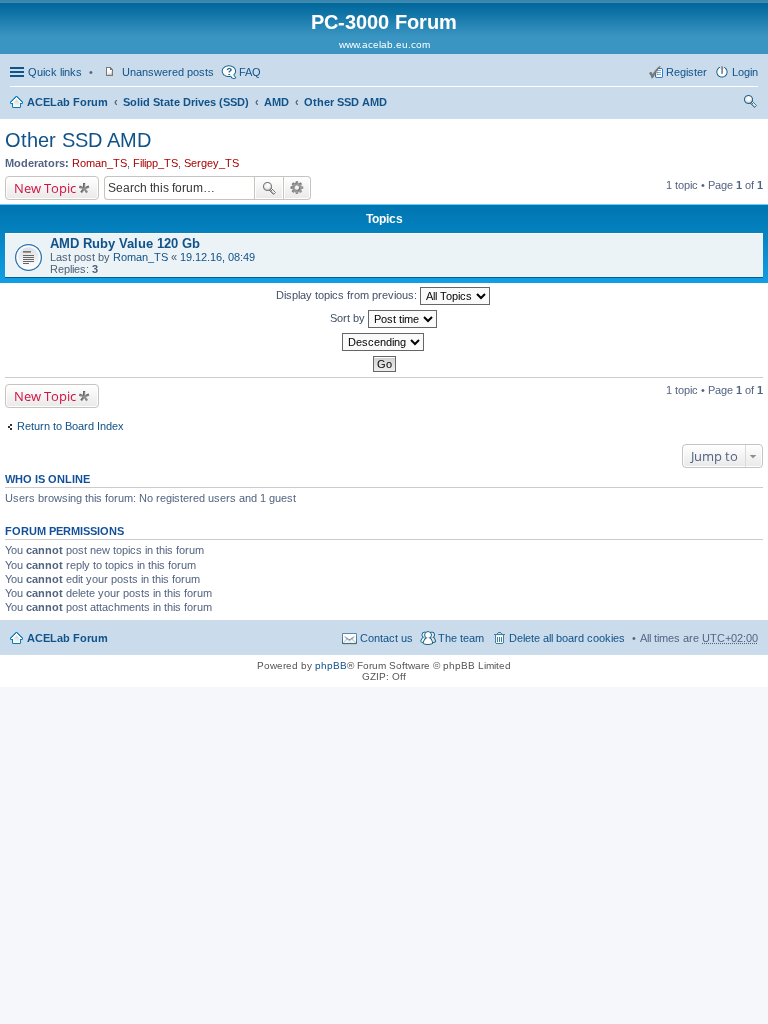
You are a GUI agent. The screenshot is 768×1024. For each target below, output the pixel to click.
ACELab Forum (67, 102)
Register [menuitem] (686, 72)
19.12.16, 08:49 (217, 257)
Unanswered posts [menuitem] (168, 72)
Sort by (349, 318)
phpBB (331, 665)
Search (269, 188)
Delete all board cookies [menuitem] (567, 638)
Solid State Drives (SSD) (186, 102)
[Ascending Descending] (384, 342)
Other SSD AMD (345, 102)
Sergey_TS (211, 163)
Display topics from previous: (348, 295)
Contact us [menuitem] (386, 638)
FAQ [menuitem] (250, 72)
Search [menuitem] (750, 104)
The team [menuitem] (461, 638)
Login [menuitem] (745, 72)
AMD (276, 102)
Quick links (55, 72)
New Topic (45, 188)
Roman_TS (99, 163)
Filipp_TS (155, 163)
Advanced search (297, 188)
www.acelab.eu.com (384, 44)
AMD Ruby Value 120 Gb (125, 243)
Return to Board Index (70, 426)
